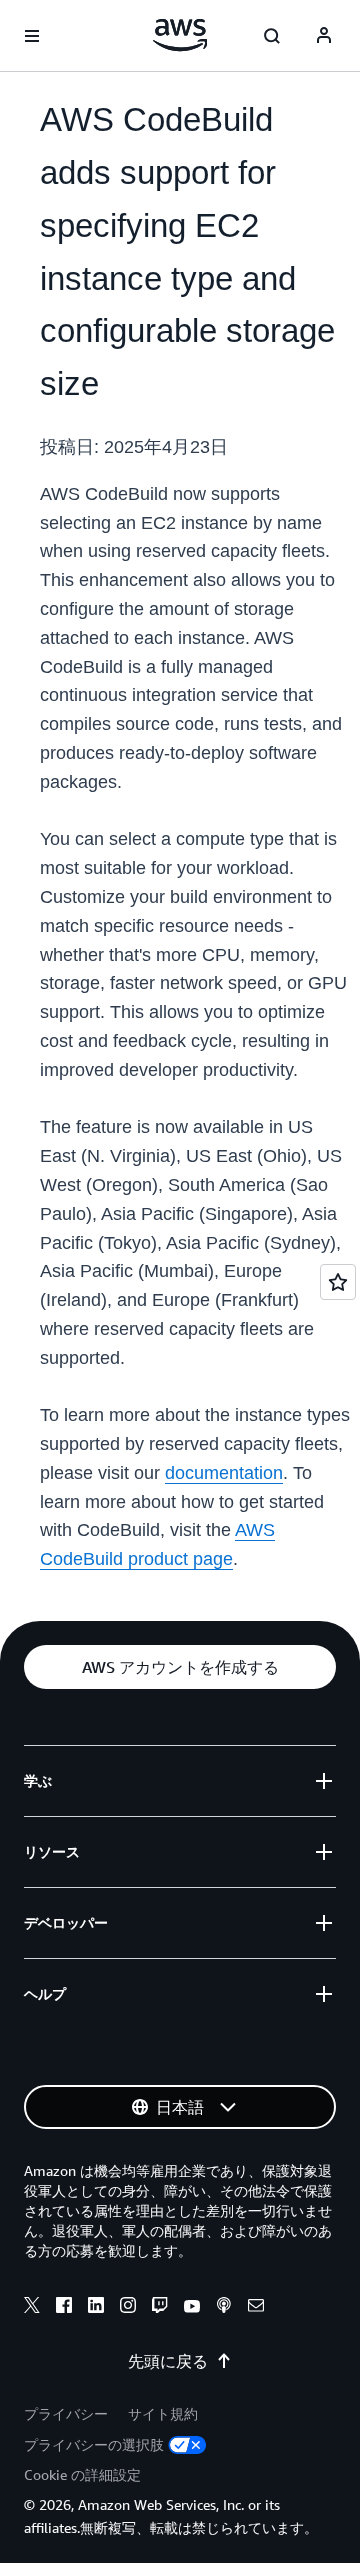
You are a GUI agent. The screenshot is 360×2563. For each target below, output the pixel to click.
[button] (180, 1667)
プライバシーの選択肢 (94, 2444)
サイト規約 (163, 2413)
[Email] (256, 2308)
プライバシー (66, 2413)
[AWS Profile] (324, 36)
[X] (32, 2308)
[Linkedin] (96, 2308)
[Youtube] (192, 2308)
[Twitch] (160, 2308)
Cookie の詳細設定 (82, 2474)
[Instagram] (128, 2308)
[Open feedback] (338, 1282)
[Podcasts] (224, 2308)
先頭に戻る (168, 2361)
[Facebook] (64, 2308)
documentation (224, 1473)
